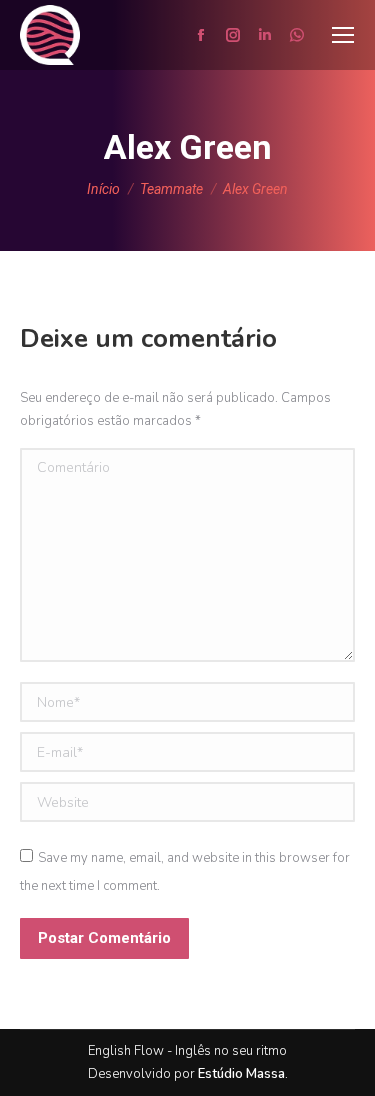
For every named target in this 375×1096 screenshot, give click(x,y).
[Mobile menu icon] (343, 35)
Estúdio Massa (241, 1074)
